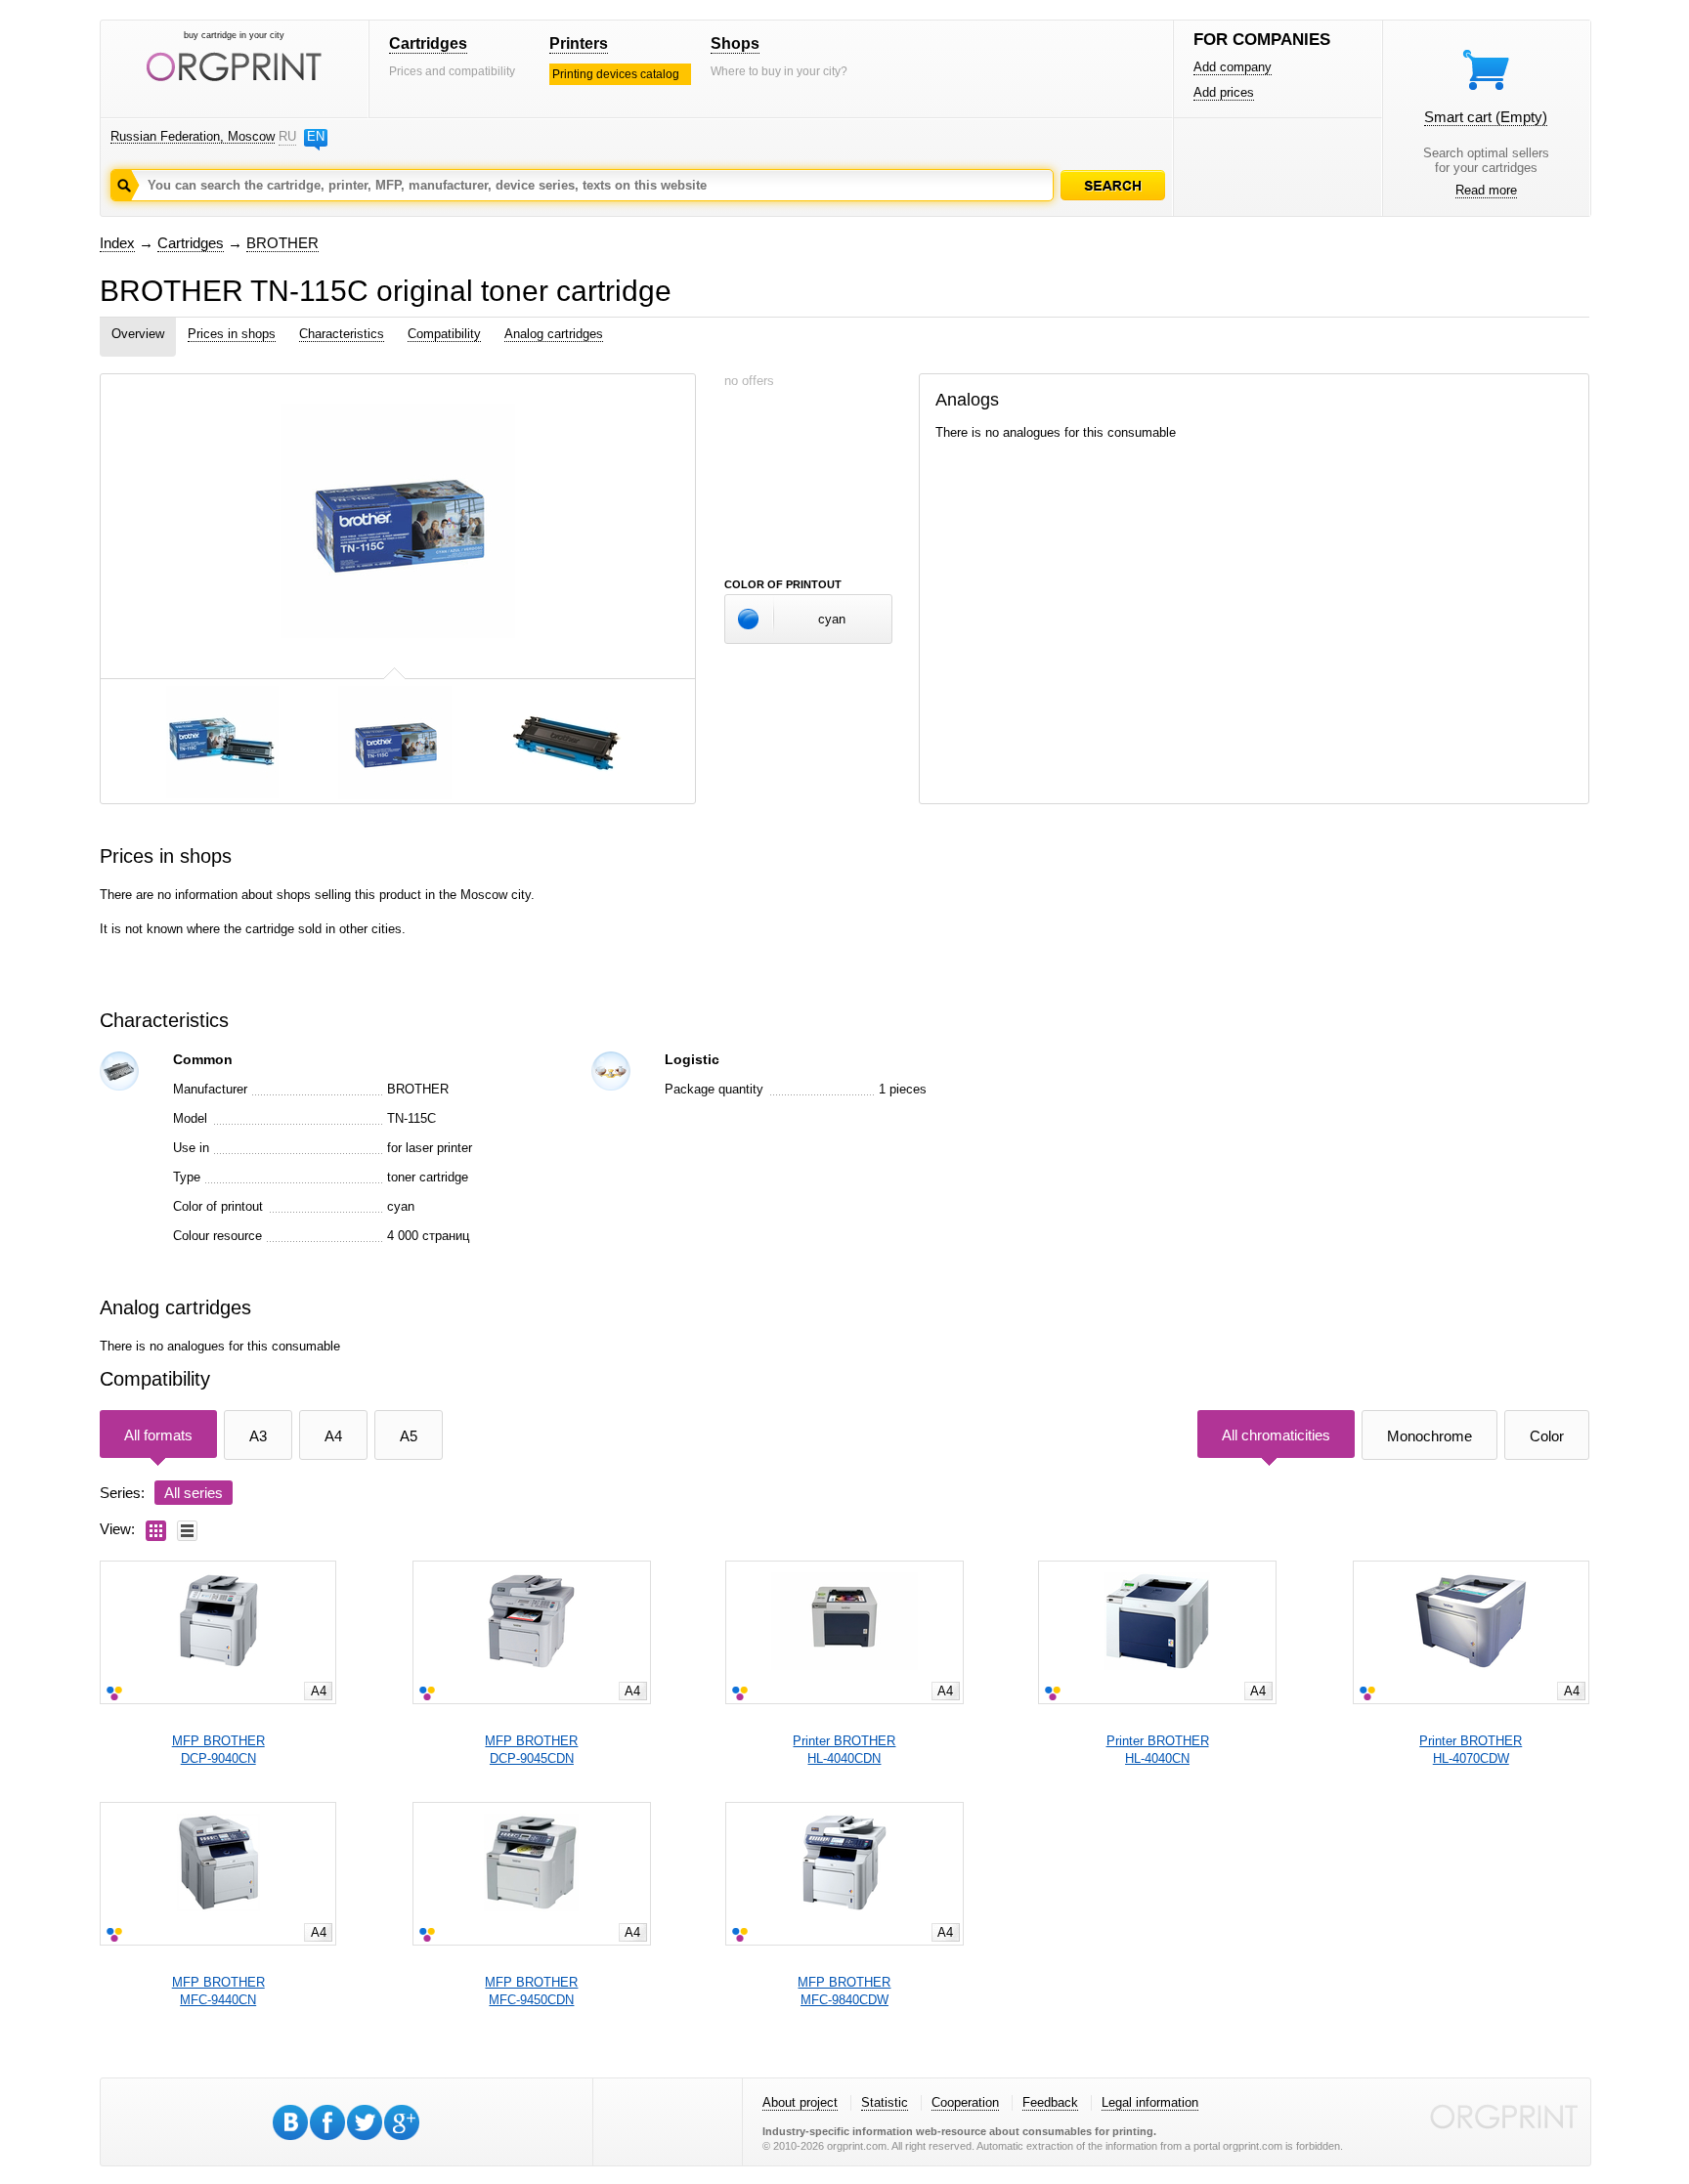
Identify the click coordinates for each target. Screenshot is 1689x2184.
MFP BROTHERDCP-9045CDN (531, 1750)
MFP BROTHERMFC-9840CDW (844, 1991)
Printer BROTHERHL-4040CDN (844, 1750)
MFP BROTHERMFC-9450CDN (531, 1991)
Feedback (1050, 2102)
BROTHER (282, 243)
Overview (138, 334)
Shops (735, 43)
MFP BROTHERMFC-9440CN (218, 1991)
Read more (1486, 190)
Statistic (885, 2102)
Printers (579, 43)
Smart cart (1486, 117)
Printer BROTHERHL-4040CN (1158, 1750)
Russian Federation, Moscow (193, 136)
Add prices (1224, 92)
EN (316, 136)
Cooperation (965, 2102)
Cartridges (428, 43)
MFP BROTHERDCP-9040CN (218, 1750)
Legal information (1150, 2102)
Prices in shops (232, 334)
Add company (1233, 67)
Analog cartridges (554, 334)
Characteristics (342, 334)
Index (117, 243)
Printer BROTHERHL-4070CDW (1471, 1750)
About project (800, 2102)
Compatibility (444, 334)
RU (287, 136)
